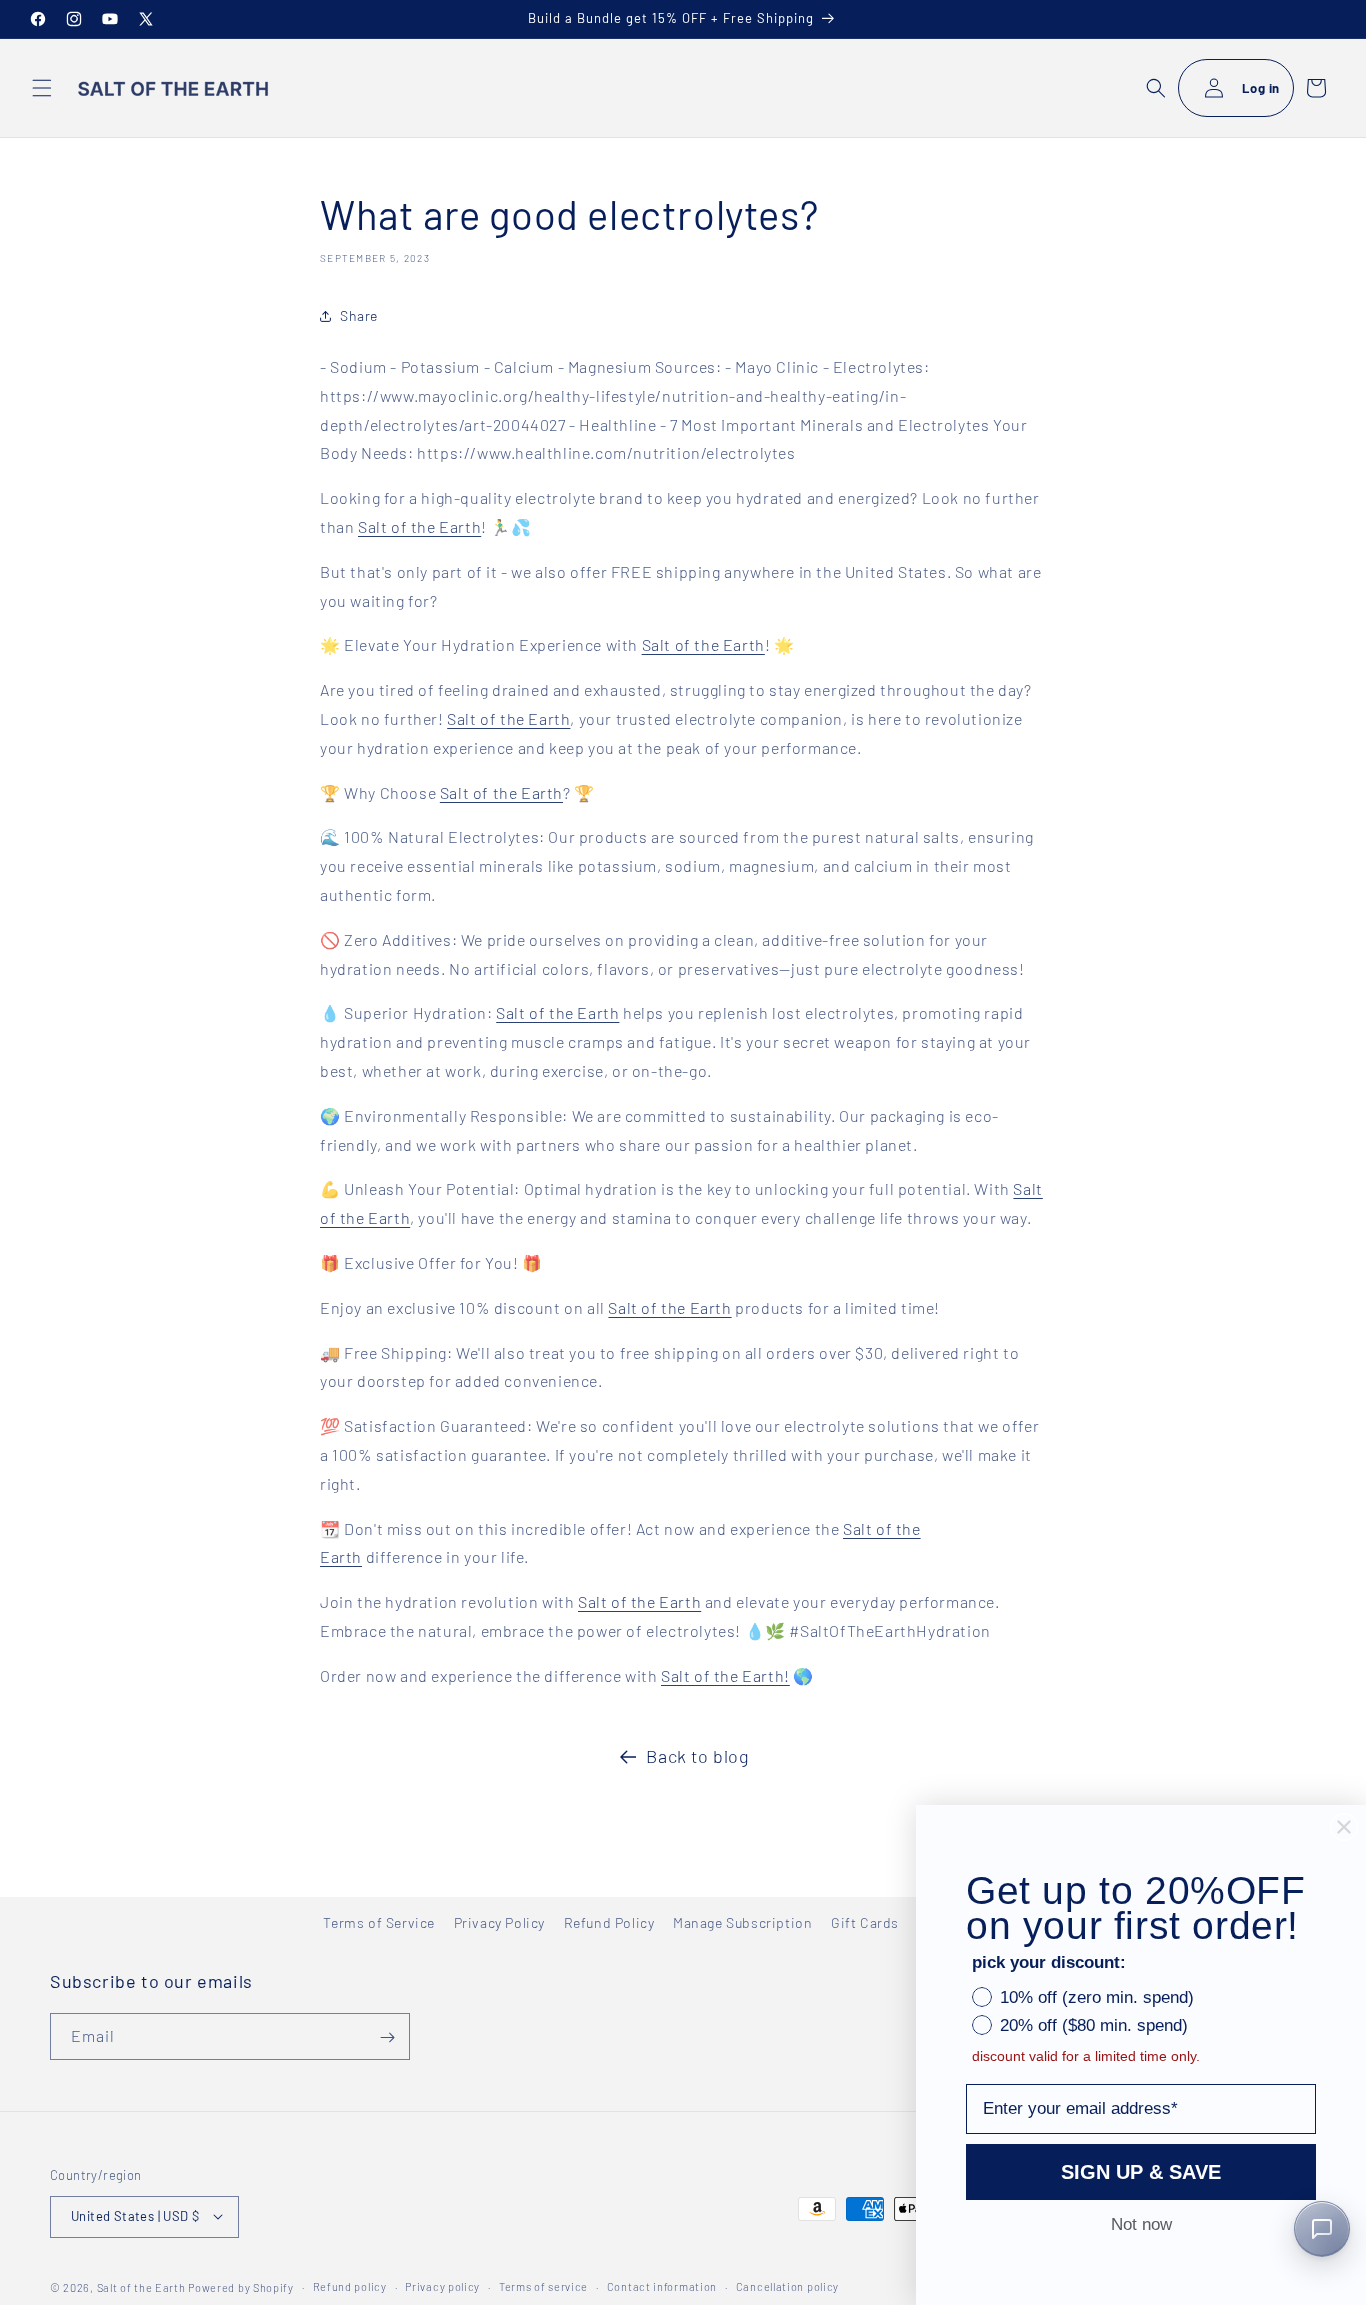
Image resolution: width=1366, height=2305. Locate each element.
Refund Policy (609, 1922)
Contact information (662, 2285)
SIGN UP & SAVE (1141, 2172)
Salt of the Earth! (725, 1675)
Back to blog (697, 1756)
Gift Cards (865, 1922)
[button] (42, 88)
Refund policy (350, 2285)
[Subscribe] (387, 2037)
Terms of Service (379, 1922)
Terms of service (543, 2285)
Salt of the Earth (419, 526)
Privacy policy (442, 2285)
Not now (1141, 2224)
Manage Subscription (742, 1922)
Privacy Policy (499, 1922)
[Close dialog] (1344, 1827)
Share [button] (359, 315)
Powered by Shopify (241, 2286)
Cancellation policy (787, 2285)
